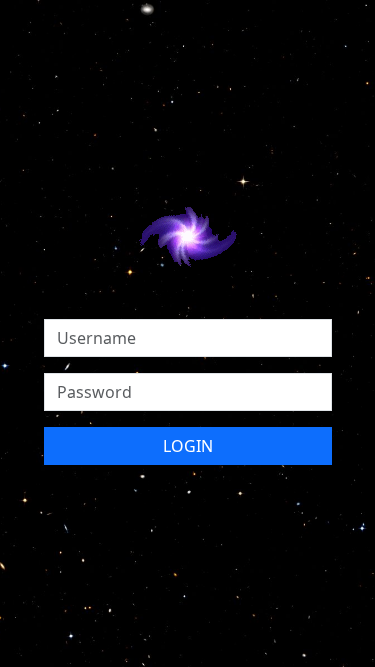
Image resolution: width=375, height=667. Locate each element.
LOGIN (188, 446)
